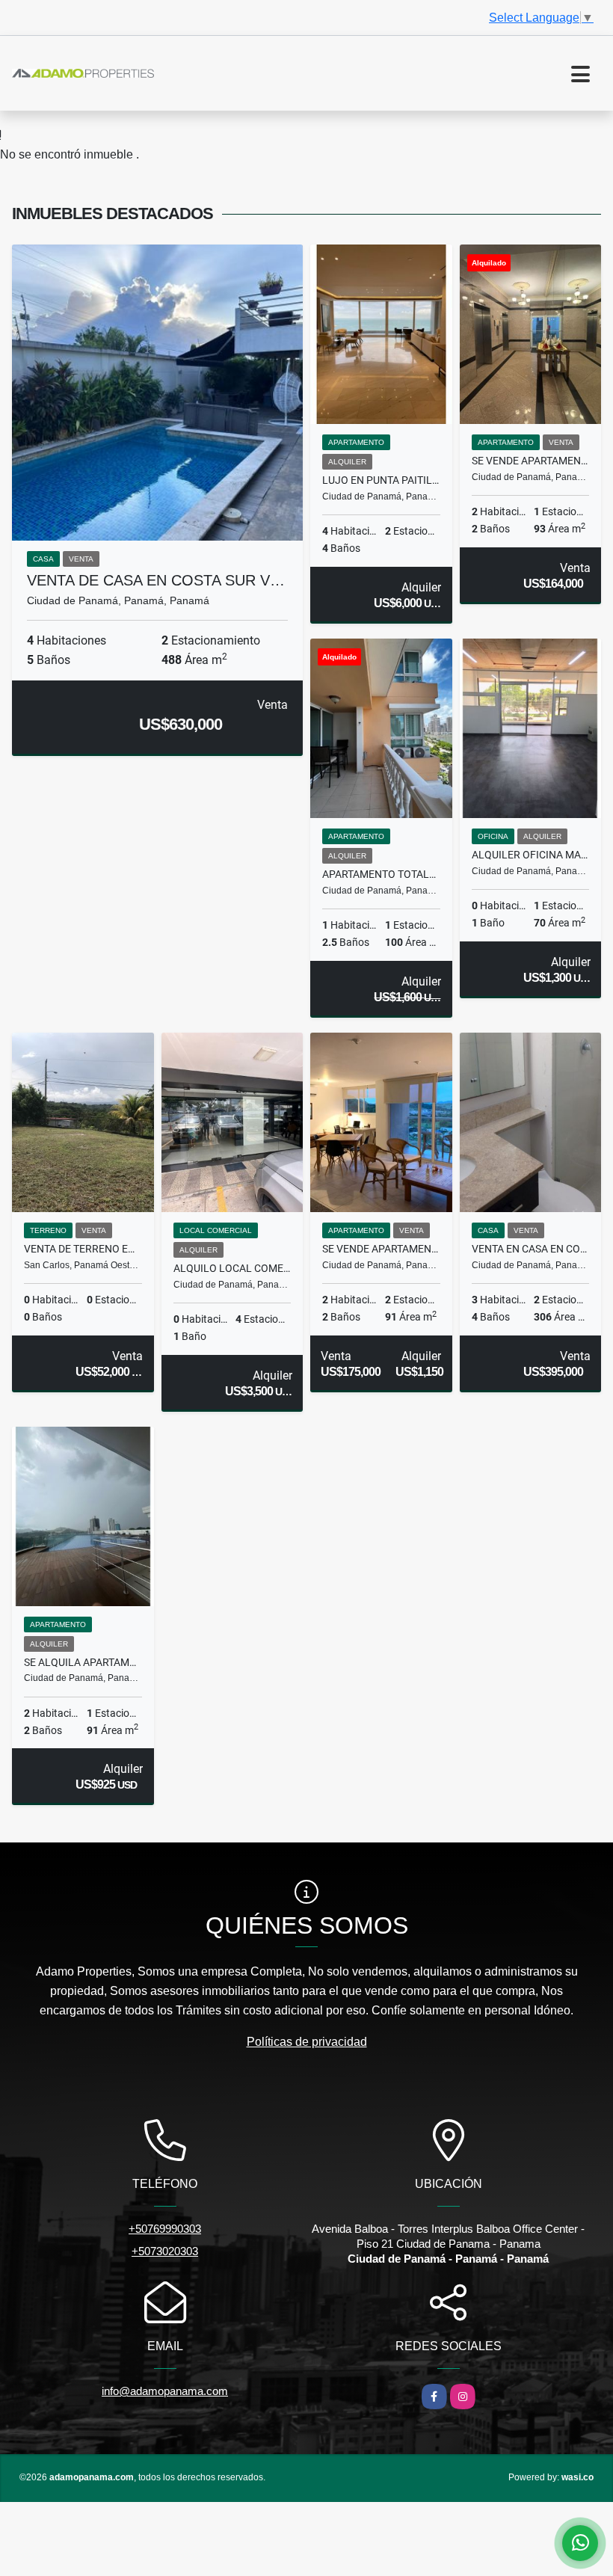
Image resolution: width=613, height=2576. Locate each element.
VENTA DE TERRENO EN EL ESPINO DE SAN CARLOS (83, 1249)
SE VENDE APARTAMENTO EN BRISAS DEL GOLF (381, 1249)
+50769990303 (165, 2229)
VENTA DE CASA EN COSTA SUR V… (156, 580)
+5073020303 (165, 2251)
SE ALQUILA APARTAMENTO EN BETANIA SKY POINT (83, 1662)
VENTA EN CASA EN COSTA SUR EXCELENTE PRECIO (531, 1249)
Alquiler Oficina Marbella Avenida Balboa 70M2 (531, 855)
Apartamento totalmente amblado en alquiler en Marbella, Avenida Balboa (381, 874)
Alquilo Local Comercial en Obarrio (232, 1268)
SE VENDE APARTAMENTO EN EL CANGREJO (531, 461)
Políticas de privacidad (307, 2042)
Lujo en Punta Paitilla (381, 480)
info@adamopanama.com (165, 2391)
